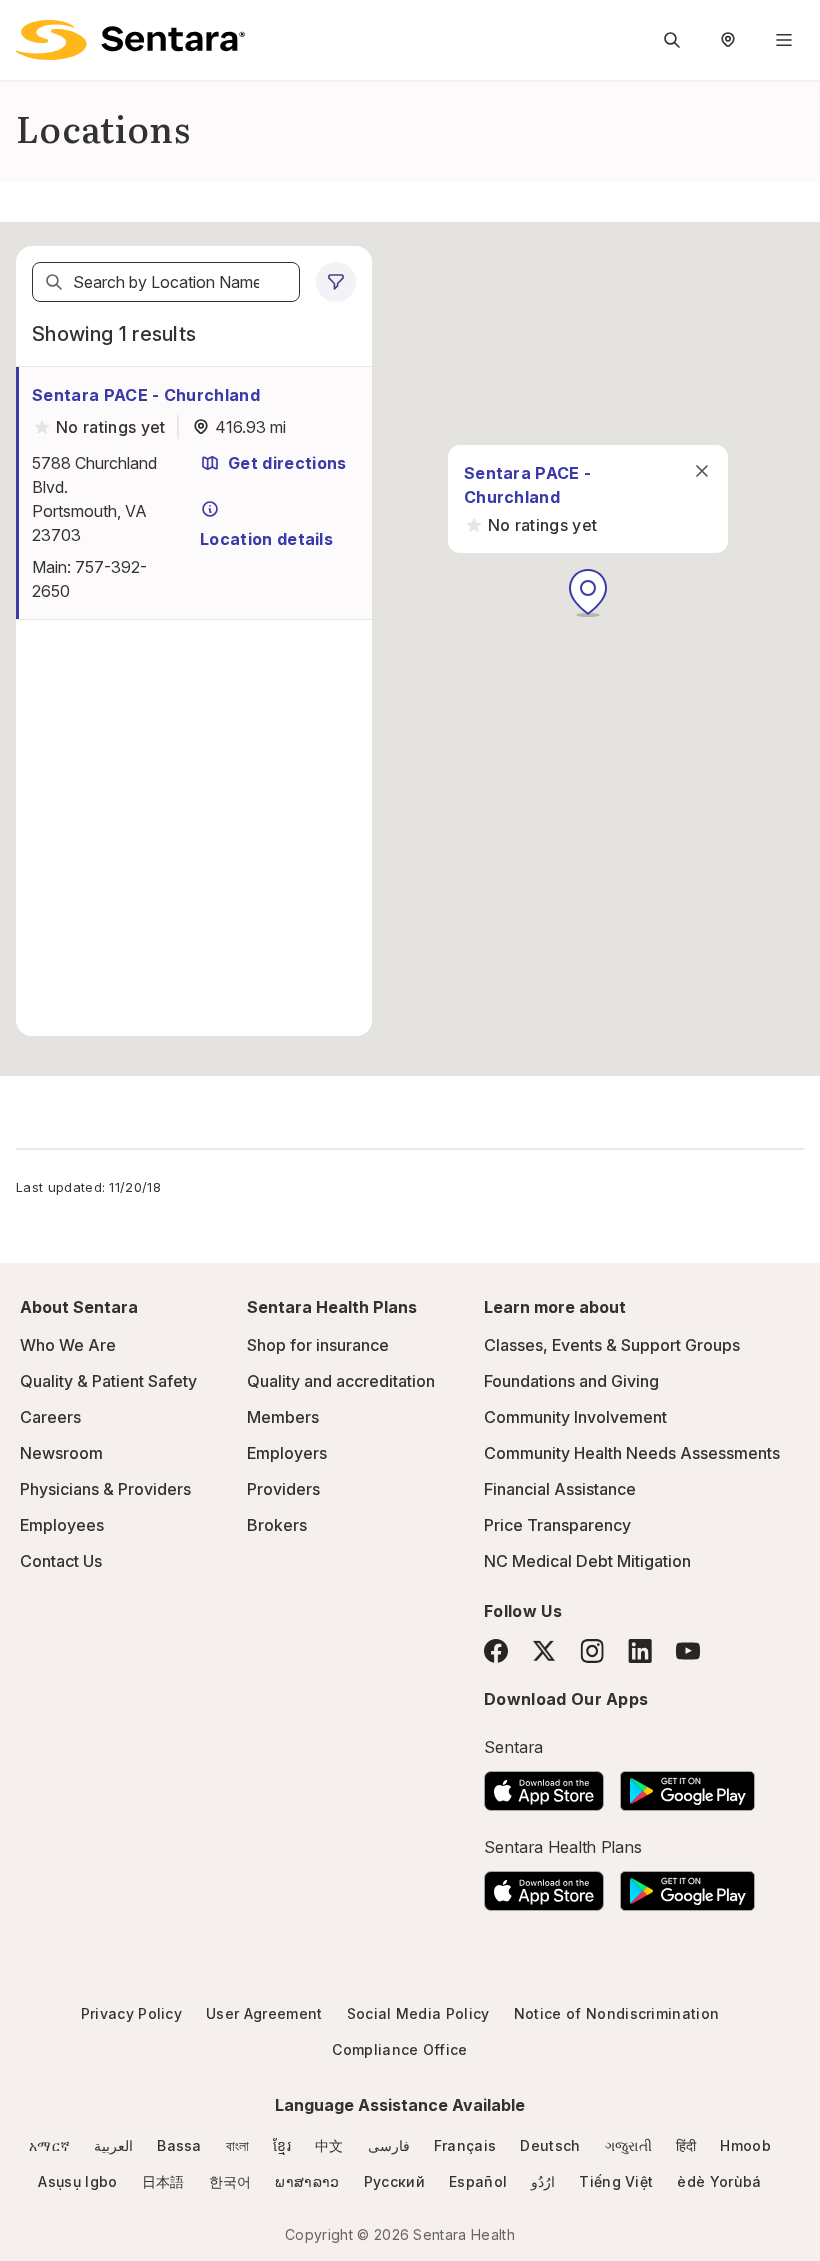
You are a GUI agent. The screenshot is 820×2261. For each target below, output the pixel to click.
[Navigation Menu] (784, 40)
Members (283, 1417)
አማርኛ (49, 2145)
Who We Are (68, 1345)
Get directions (287, 463)
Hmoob (745, 2145)
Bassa (179, 2145)
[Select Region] (728, 40)
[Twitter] (544, 1651)
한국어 (230, 2181)
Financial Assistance (560, 1489)
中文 (329, 2145)
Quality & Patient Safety (108, 1381)
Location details (266, 539)
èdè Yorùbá (719, 2181)
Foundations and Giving (571, 1381)
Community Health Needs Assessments (632, 1453)
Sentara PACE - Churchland (146, 395)
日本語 (163, 2181)
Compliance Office (399, 2049)
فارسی (389, 2145)
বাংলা (238, 2145)
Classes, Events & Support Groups (612, 1345)
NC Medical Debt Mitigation (587, 1561)
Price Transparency (557, 1525)
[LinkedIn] (640, 1650)
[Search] (54, 282)
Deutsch (550, 2145)
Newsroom (61, 1453)
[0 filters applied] (336, 282)
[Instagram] (592, 1650)
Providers (283, 1489)
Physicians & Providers (105, 1489)
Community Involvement (575, 1417)
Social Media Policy (418, 2013)
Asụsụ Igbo (77, 2181)
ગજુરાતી (628, 2145)
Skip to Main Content (30, 28)
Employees (62, 1525)
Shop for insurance (318, 1345)
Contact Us (61, 1561)
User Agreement (264, 2013)
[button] (588, 593)
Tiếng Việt (616, 2181)
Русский (394, 2181)
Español (478, 2181)
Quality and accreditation (341, 1381)
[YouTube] (688, 1651)
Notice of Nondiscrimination (617, 2013)
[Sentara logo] (130, 40)
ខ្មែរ (282, 2145)
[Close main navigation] (702, 471)
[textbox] (166, 282)
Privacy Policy (131, 2013)
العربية (113, 2145)
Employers (287, 1453)
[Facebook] (496, 1651)
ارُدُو (543, 2181)
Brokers (277, 1525)
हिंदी (686, 2145)
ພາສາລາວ (307, 2181)
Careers (50, 1417)
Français (465, 2145)
